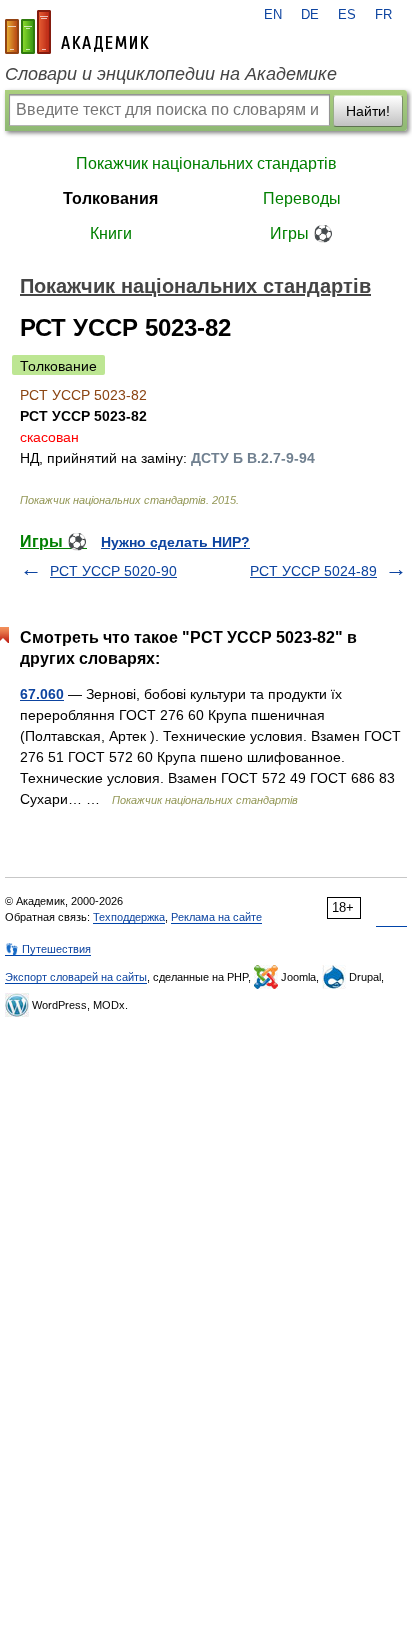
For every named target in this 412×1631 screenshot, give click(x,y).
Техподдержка (129, 917)
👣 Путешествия (48, 949)
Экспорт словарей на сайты (76, 977)
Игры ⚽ (301, 233)
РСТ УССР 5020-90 (113, 571)
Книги (111, 233)
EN (273, 15)
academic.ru (77, 32)
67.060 (42, 694)
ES (347, 15)
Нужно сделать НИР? (175, 542)
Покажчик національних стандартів (206, 163)
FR (383, 15)
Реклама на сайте (216, 917)
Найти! (368, 111)
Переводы (302, 198)
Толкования (110, 198)
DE (310, 15)
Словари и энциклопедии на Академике (171, 74)
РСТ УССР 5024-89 (313, 571)
